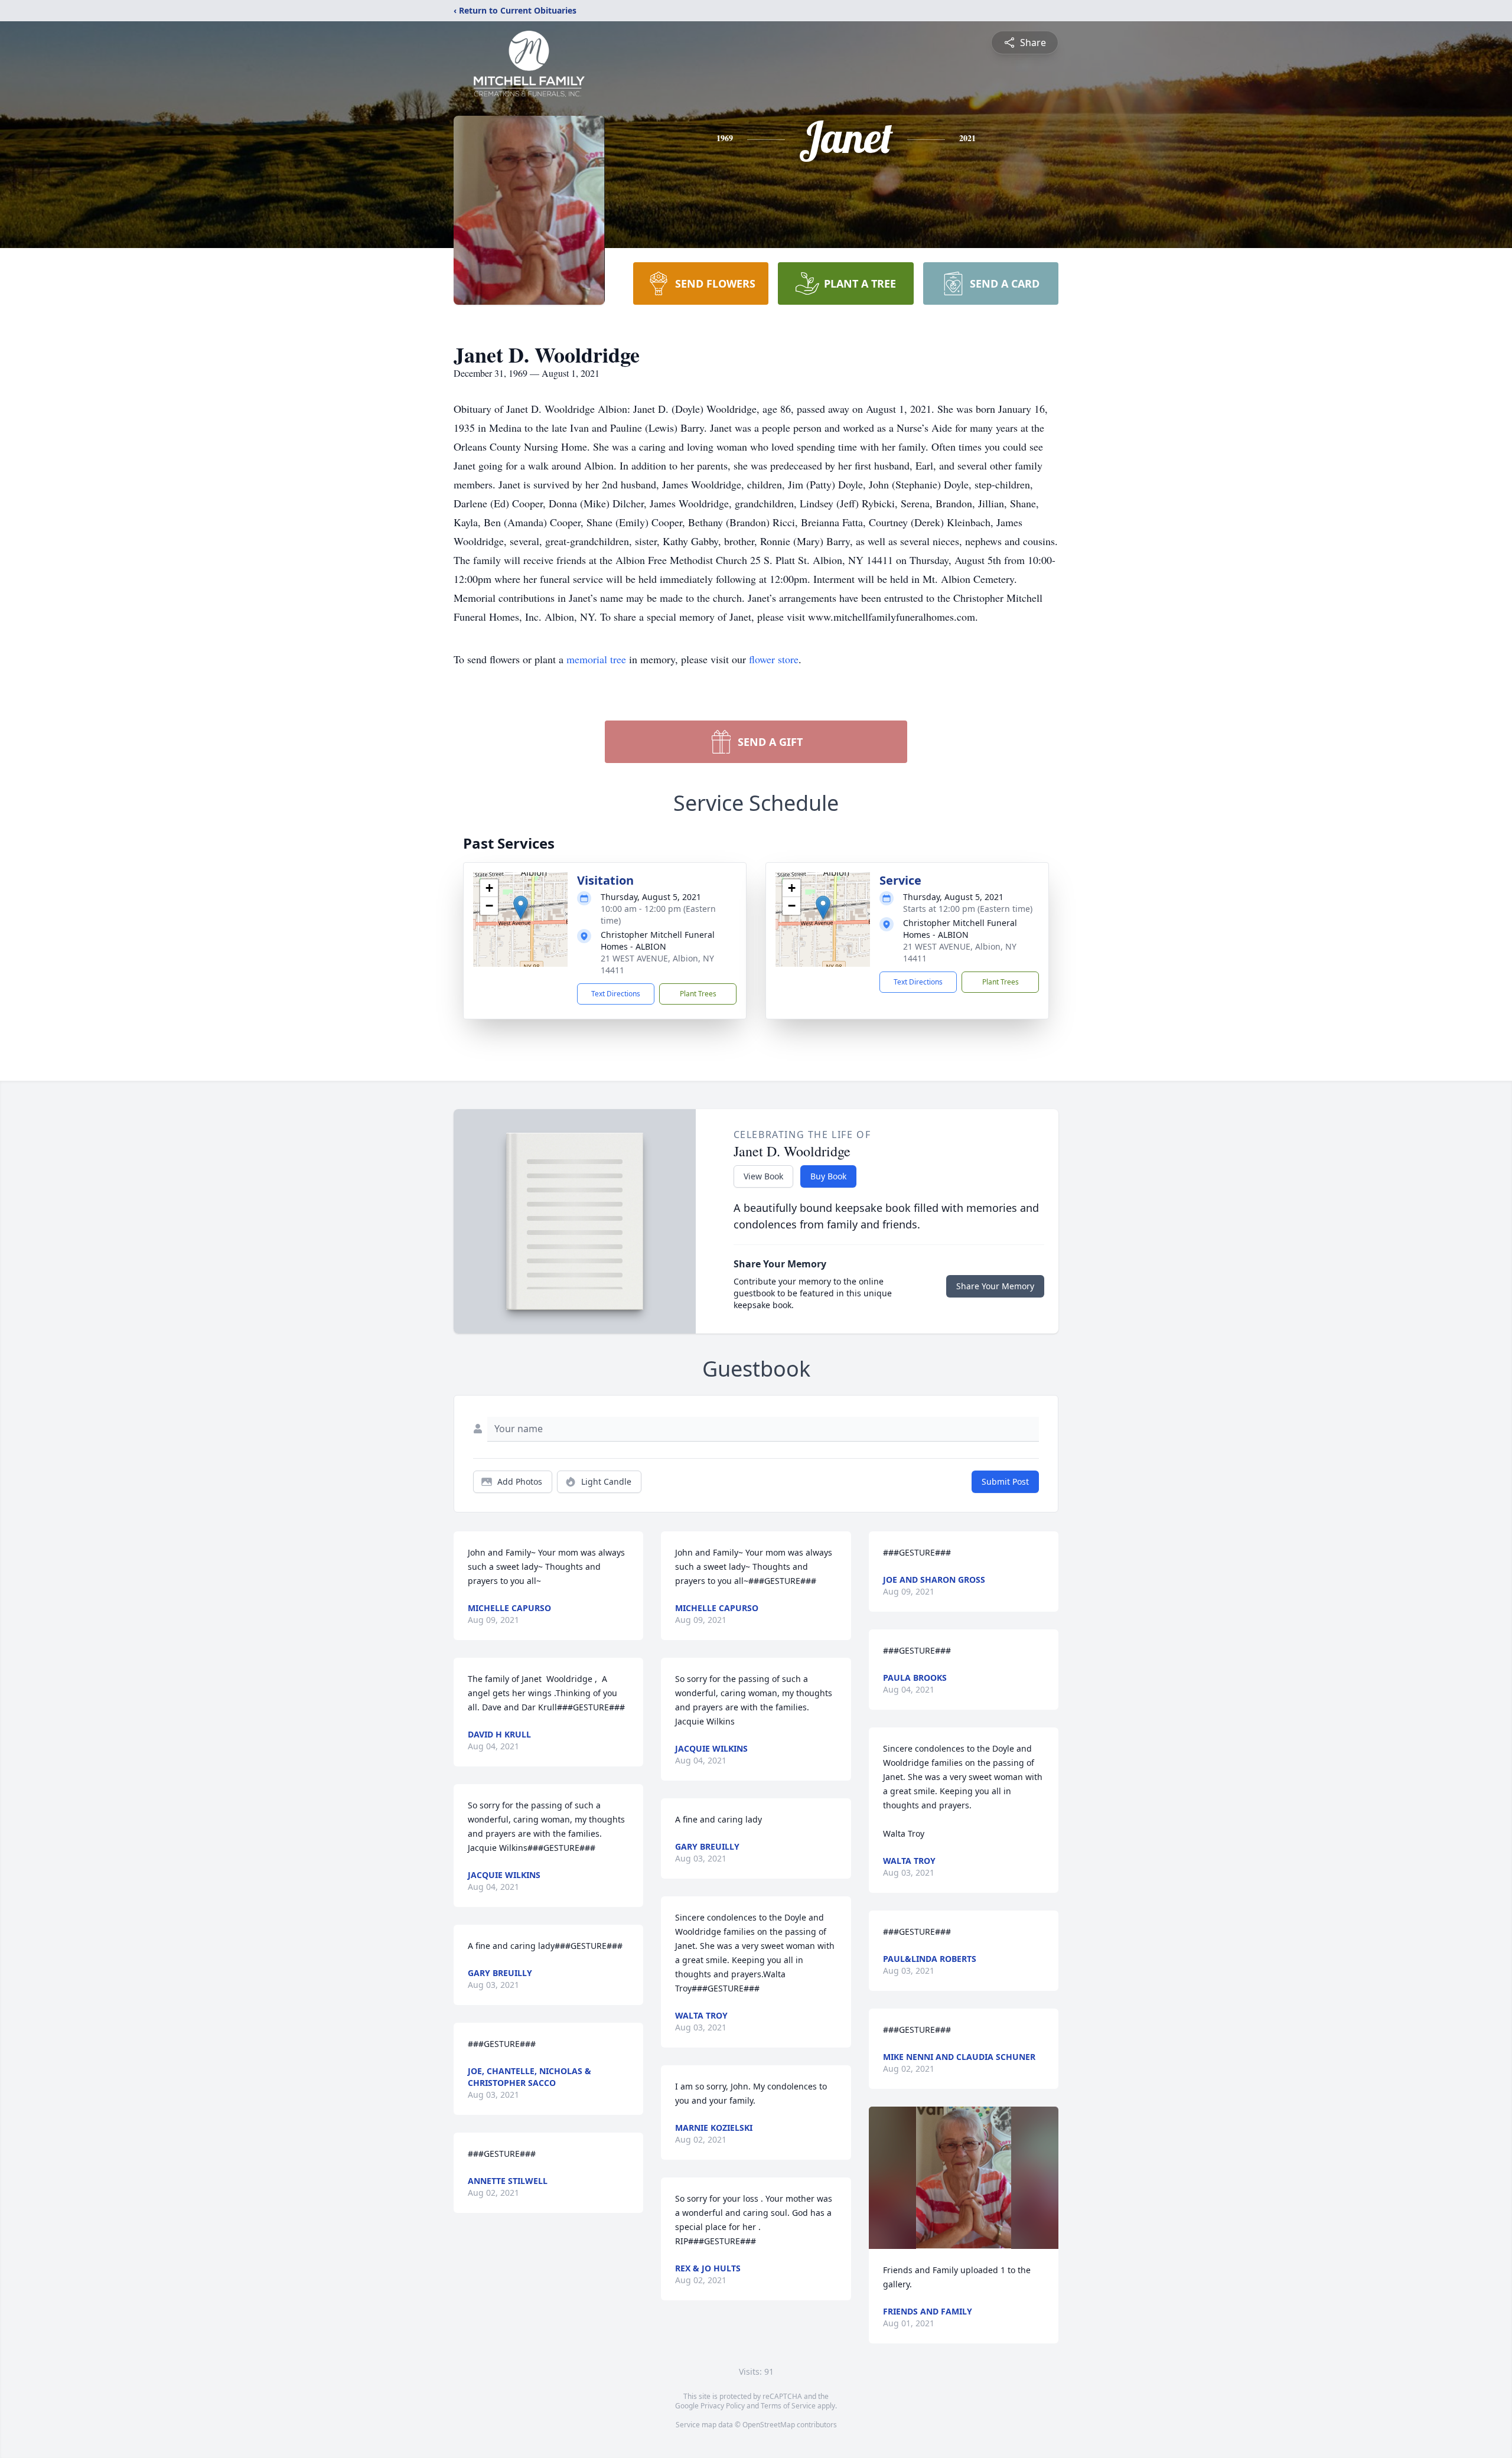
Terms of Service (788, 2406)
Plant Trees (698, 994)
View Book (763, 1176)
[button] (521, 907)
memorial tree (596, 659)
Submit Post (1005, 1481)
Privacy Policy (723, 2406)
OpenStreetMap (769, 2425)
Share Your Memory (995, 1286)
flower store (774, 659)
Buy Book (828, 1176)
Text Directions (616, 994)
